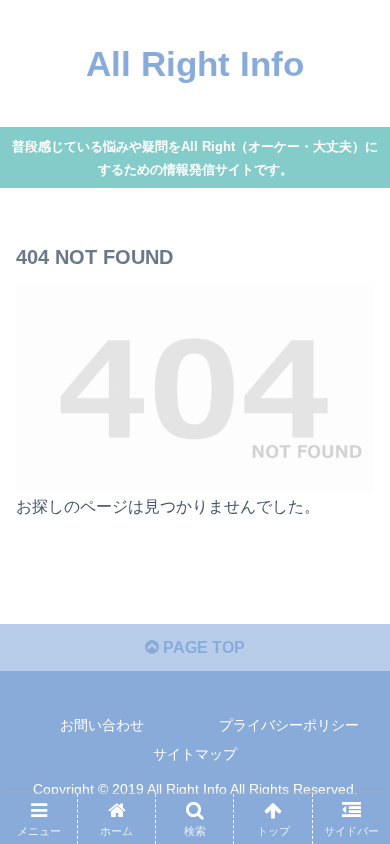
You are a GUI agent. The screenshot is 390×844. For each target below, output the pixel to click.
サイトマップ (195, 754)
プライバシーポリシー (289, 725)
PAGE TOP (202, 647)
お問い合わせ (102, 725)
